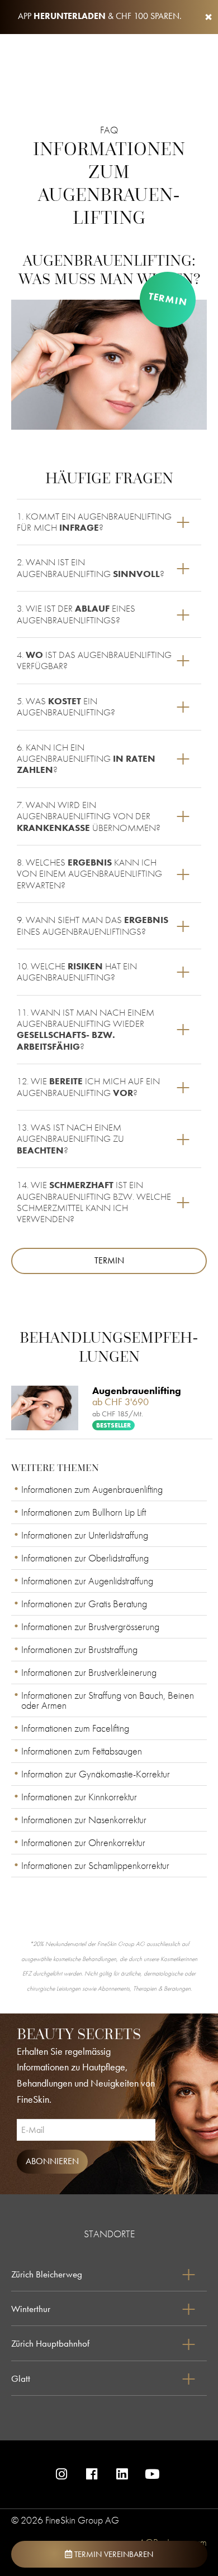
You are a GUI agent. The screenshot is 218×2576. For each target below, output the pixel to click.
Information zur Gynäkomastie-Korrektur (96, 1774)
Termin (168, 299)
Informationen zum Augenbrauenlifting (92, 1489)
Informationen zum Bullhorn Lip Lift (84, 1512)
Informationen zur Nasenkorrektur (84, 1820)
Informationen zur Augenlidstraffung (87, 1581)
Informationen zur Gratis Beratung (84, 1604)
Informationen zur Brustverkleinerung (89, 1672)
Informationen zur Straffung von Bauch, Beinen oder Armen (108, 1700)
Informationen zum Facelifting (75, 1728)
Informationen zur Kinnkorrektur (79, 1797)
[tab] (109, 522)
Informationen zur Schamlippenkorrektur (95, 1865)
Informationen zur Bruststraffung (79, 1649)
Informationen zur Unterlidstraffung (85, 1535)
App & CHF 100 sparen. (100, 16)
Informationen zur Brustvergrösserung (90, 1626)
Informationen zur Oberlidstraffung (85, 1558)
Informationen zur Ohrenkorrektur (83, 1842)
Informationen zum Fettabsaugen (82, 1751)
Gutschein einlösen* (189, 2514)
